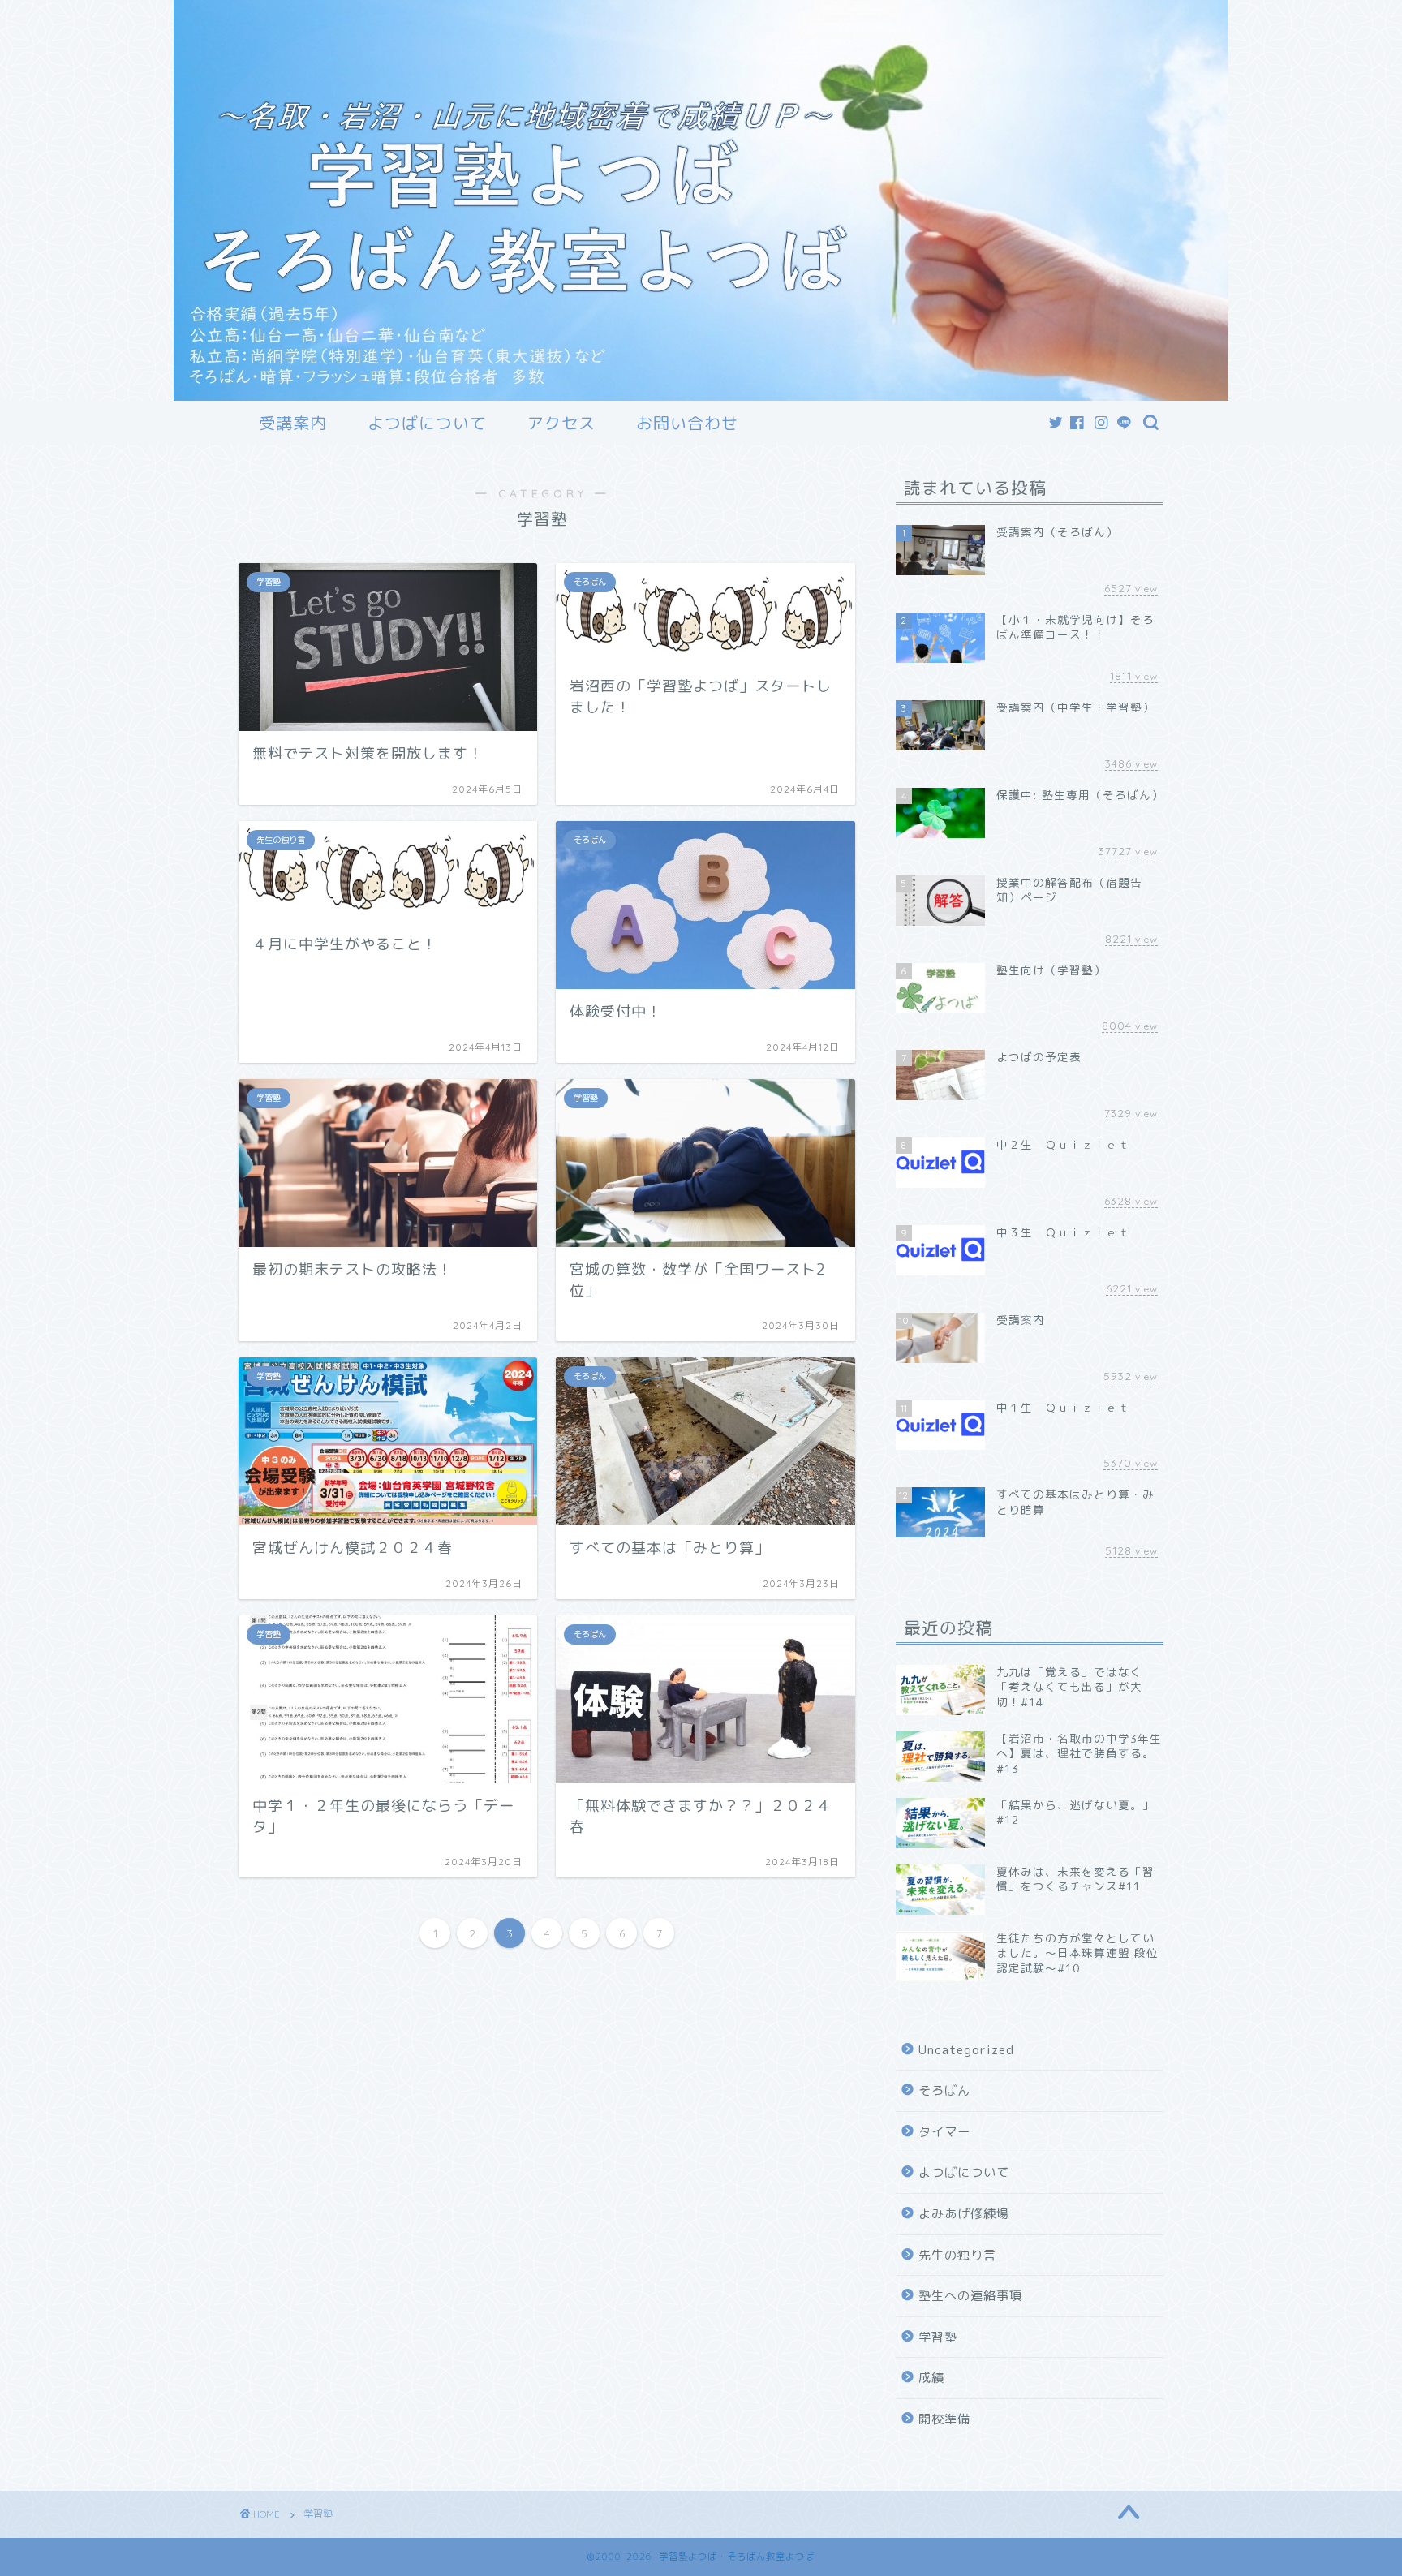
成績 (931, 2378)
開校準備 (944, 2419)
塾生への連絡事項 (970, 2296)
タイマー (944, 2132)
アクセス (561, 423)
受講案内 (293, 423)
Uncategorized (966, 2050)
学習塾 (938, 2337)
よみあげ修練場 (964, 2214)
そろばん (944, 2090)
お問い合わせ (687, 423)
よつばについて (427, 423)
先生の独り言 (957, 2255)
